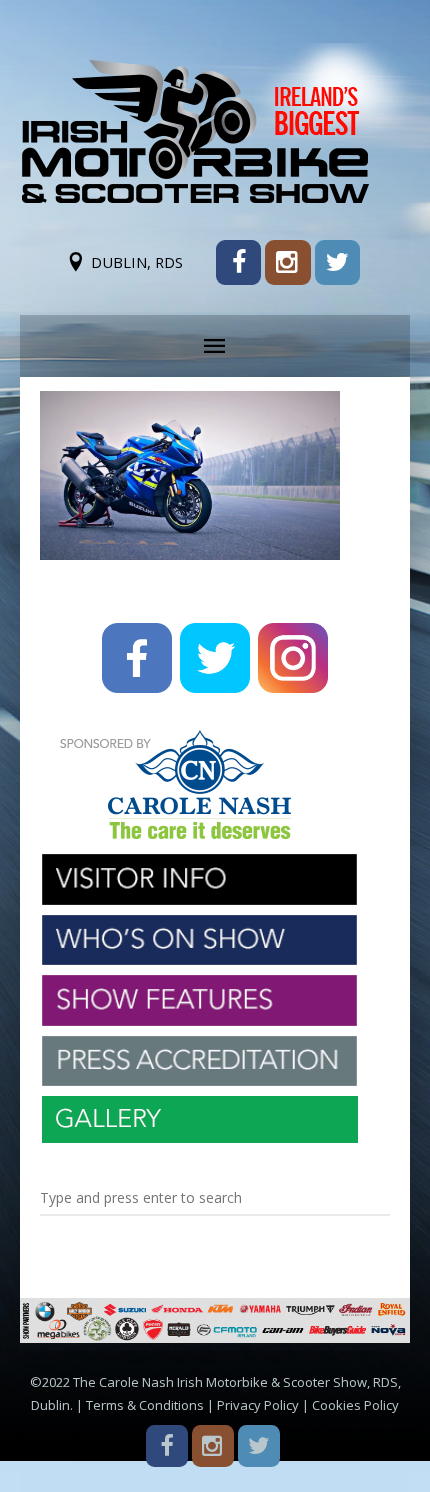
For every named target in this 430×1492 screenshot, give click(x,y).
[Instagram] (287, 262)
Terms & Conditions (145, 1405)
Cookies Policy (355, 1405)
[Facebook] (238, 262)
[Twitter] (337, 262)
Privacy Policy (258, 1405)
